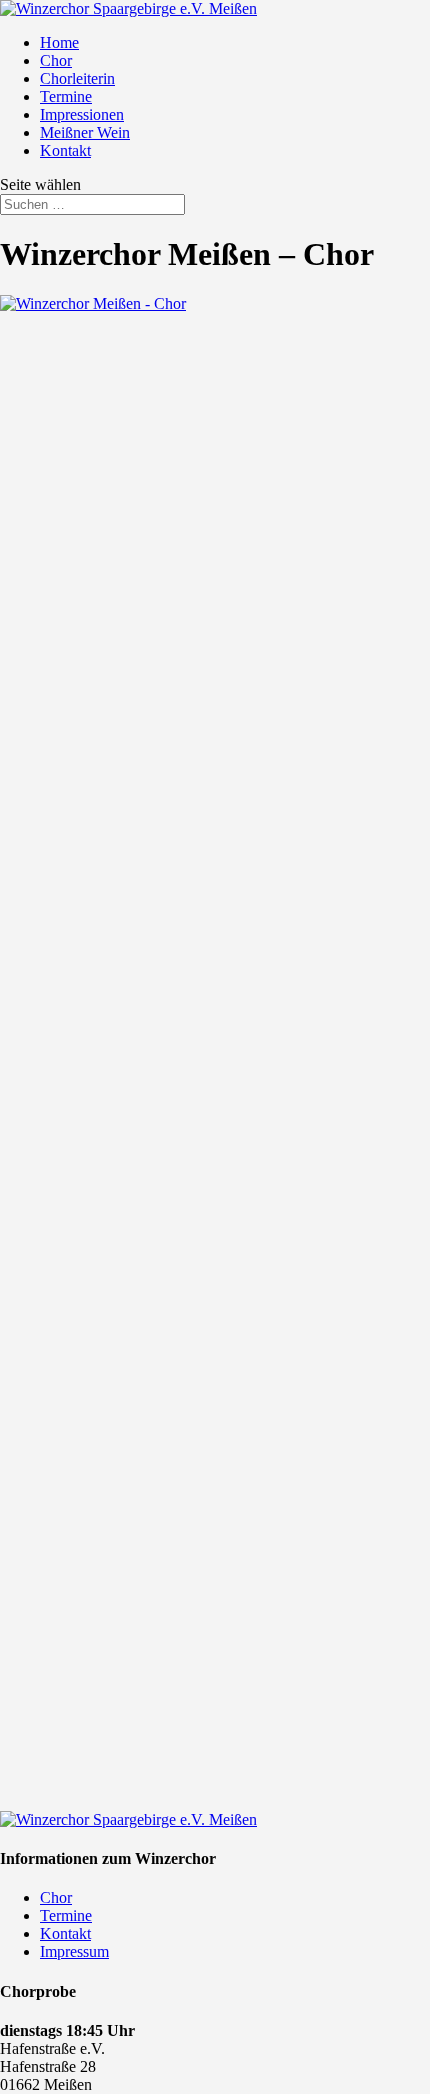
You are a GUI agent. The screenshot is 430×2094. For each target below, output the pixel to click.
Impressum (74, 1951)
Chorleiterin (77, 78)
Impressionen (82, 114)
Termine (66, 96)
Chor (56, 60)
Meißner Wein (85, 132)
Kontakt (65, 150)
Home (59, 42)
